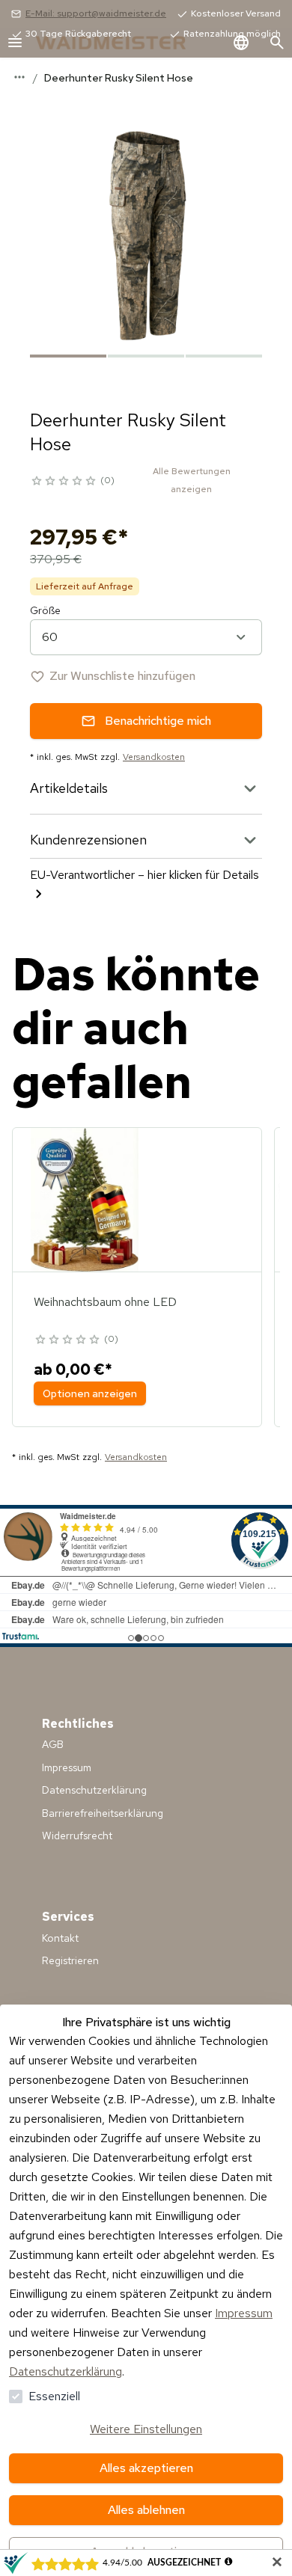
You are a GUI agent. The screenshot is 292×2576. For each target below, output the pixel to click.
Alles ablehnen (146, 2510)
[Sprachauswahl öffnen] (241, 43)
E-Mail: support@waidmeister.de (96, 13)
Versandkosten (154, 757)
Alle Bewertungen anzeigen (192, 480)
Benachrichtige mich (158, 721)
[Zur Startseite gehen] (126, 43)
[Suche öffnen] (277, 43)
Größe (45, 610)
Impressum (244, 2313)
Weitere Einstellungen (146, 2429)
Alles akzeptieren (146, 2468)
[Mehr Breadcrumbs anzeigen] (19, 77)
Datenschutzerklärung (66, 2371)
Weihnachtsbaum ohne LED (105, 1302)
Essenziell (54, 2396)
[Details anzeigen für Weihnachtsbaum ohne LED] (85, 1200)
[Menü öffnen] (15, 43)
